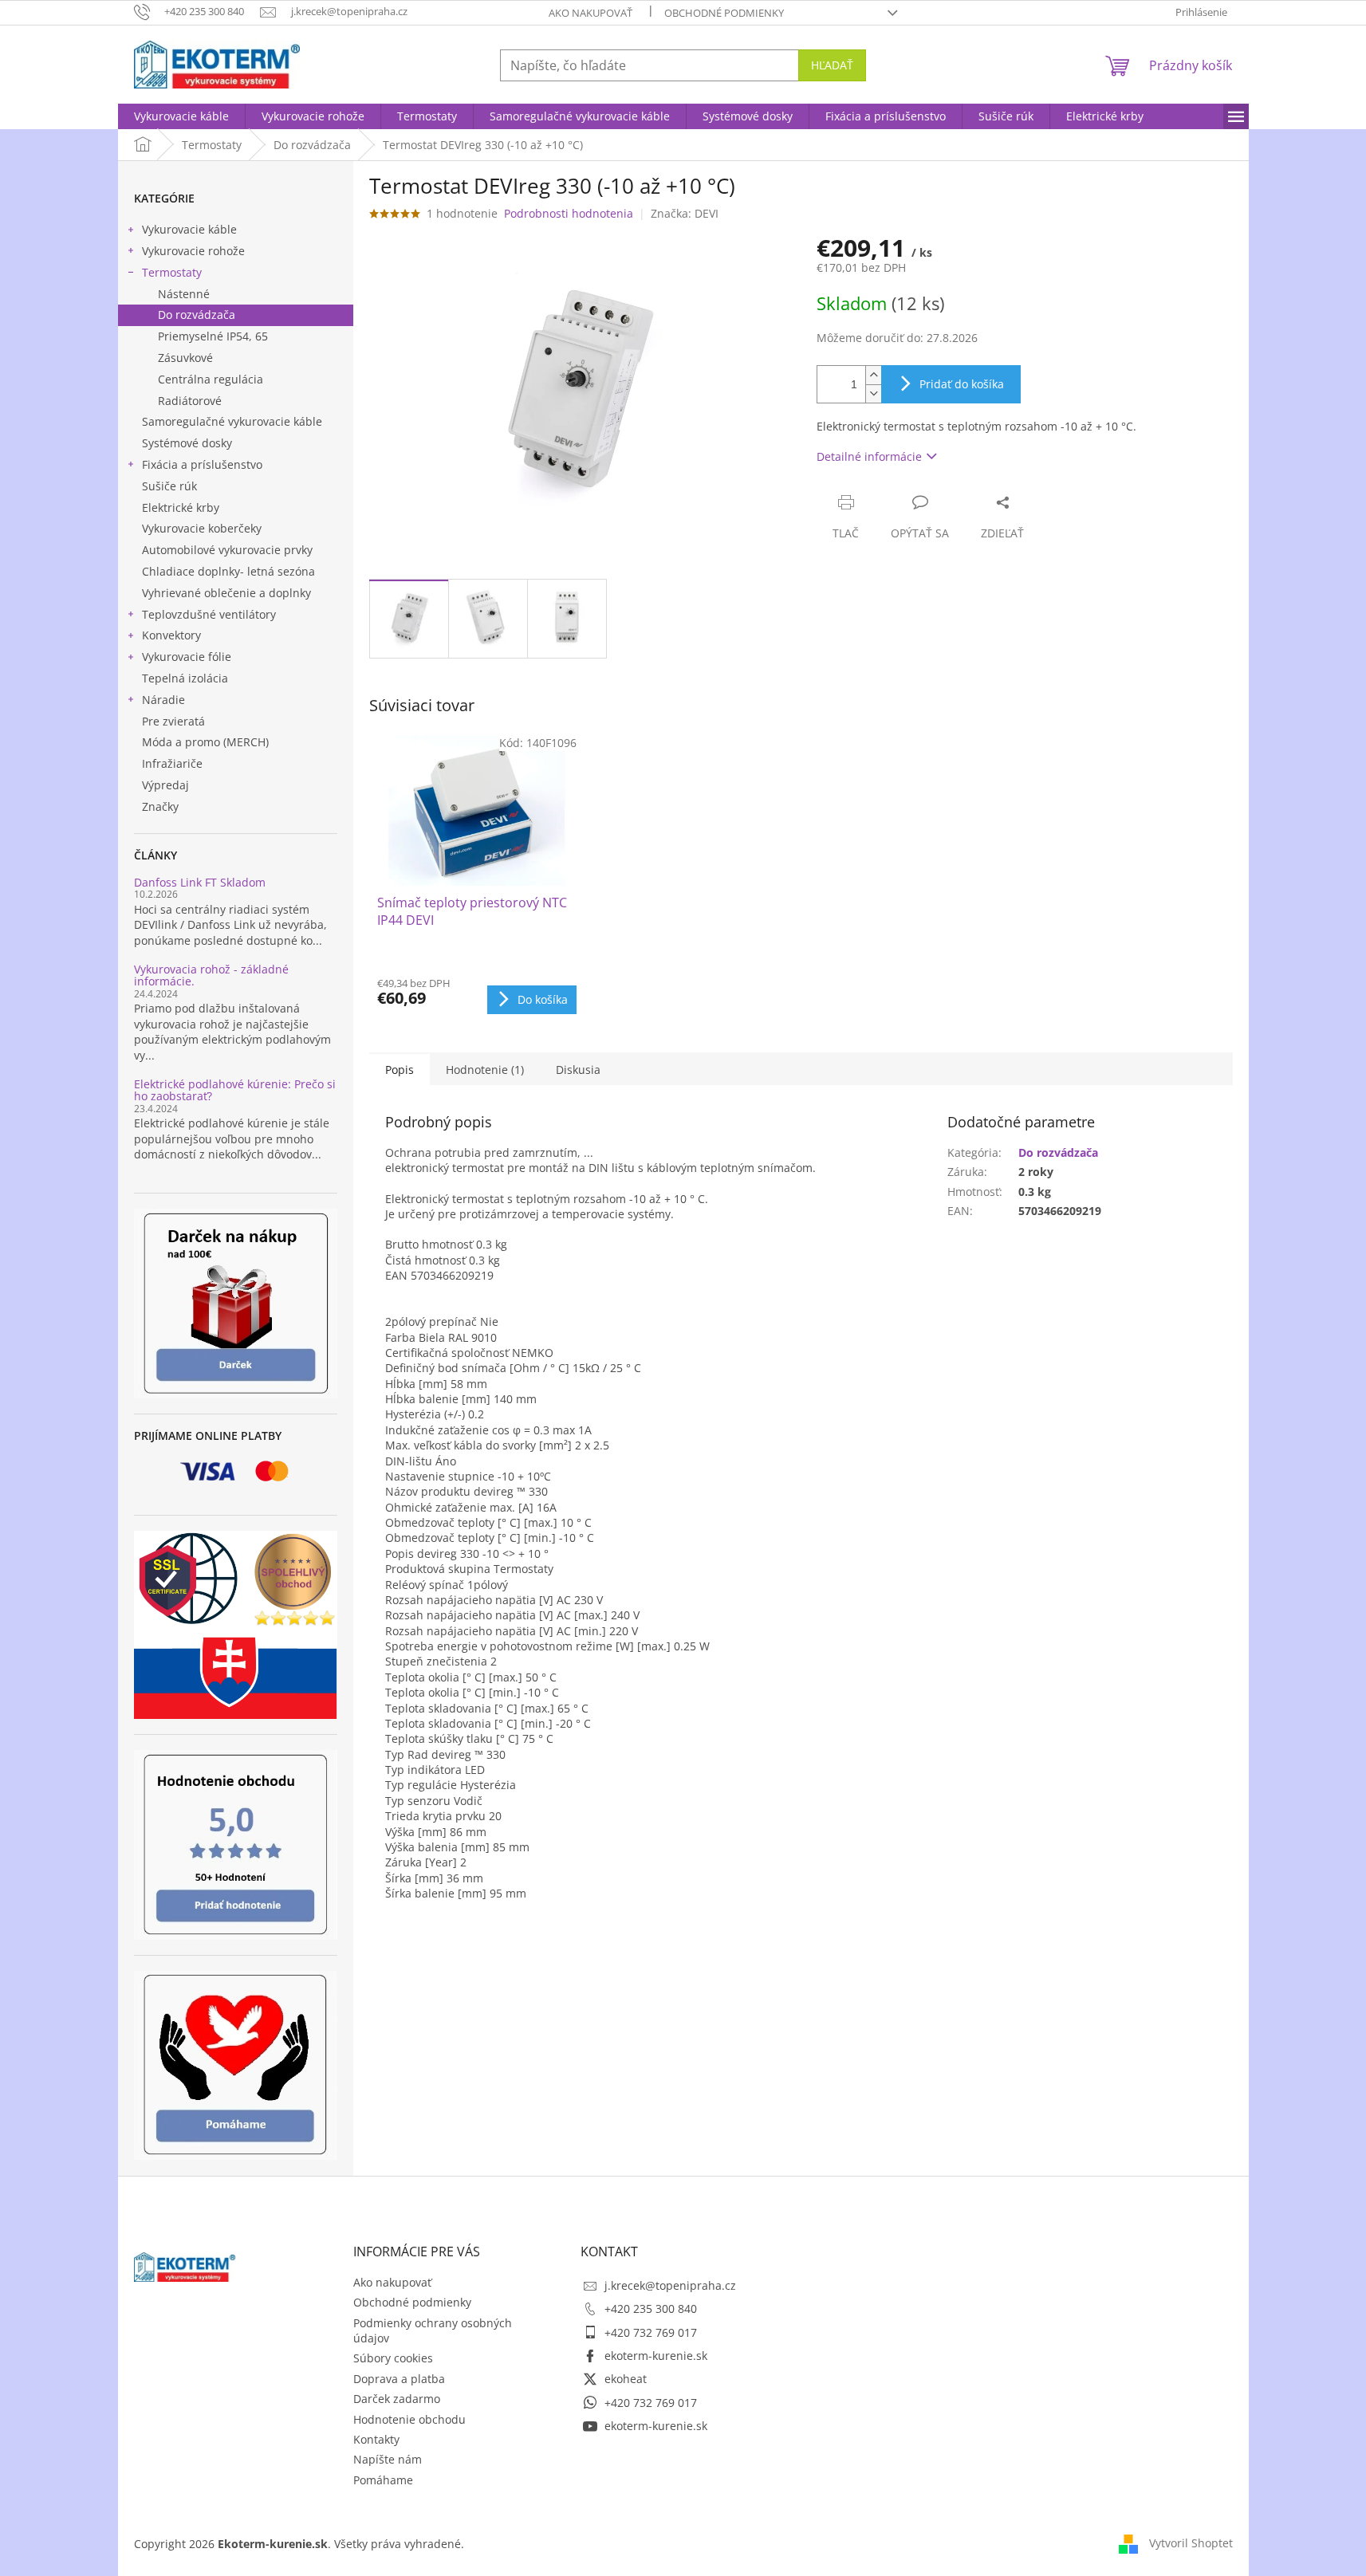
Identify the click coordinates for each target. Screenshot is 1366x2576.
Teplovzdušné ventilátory (209, 614)
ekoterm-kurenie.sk (656, 2356)
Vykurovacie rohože (193, 251)
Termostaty (172, 272)
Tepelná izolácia (185, 678)
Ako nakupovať (590, 13)
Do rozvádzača (197, 315)
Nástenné (184, 294)
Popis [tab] (400, 1070)
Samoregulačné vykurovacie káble (232, 421)
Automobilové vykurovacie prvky (227, 550)
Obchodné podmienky (724, 13)
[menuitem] (181, 116)
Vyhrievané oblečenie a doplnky (226, 593)
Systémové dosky (187, 443)
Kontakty (376, 2439)
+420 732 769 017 (651, 2332)
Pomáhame (383, 2480)
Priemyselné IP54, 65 (213, 336)
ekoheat (626, 2379)
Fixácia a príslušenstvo (202, 464)
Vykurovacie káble (189, 229)
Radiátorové (190, 401)
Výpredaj (165, 785)
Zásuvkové (185, 358)
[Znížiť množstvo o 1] (873, 393)
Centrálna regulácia (211, 379)
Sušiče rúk (169, 486)
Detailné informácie (869, 456)
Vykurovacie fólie (187, 657)
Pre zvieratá (173, 721)
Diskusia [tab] (578, 1070)
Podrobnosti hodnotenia (569, 213)
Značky (160, 806)
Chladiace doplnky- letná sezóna (228, 571)
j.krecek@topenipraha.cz (670, 2285)
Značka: (685, 213)
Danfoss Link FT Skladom (200, 882)
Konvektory (171, 635)
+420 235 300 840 (651, 2309)
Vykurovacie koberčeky (202, 528)
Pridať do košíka (962, 384)
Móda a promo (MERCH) (205, 742)
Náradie (163, 700)
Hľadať (832, 65)
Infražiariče (172, 763)
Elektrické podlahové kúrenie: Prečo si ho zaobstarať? (235, 1090)
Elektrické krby (181, 507)
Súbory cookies (393, 2358)
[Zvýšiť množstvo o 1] (873, 375)
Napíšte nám (388, 2459)
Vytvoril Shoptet (1191, 2542)
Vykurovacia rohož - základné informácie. (211, 975)
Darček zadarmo (397, 2399)
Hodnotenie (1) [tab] (485, 1070)
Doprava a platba (399, 2379)
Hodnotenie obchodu (409, 2419)
